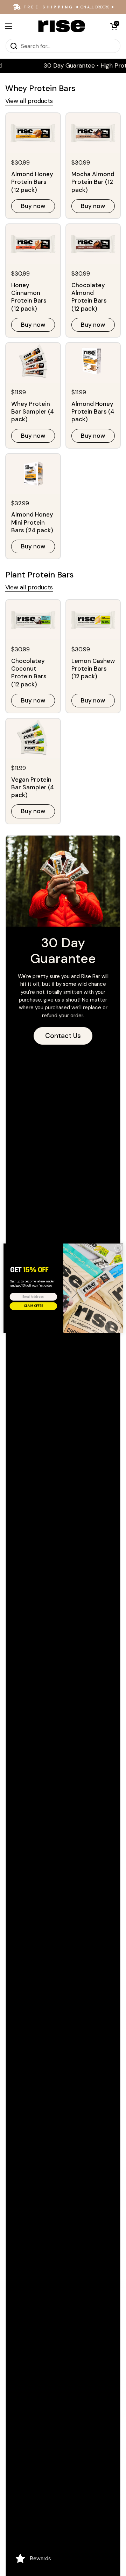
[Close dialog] (118, 1248)
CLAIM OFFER (33, 1306)
